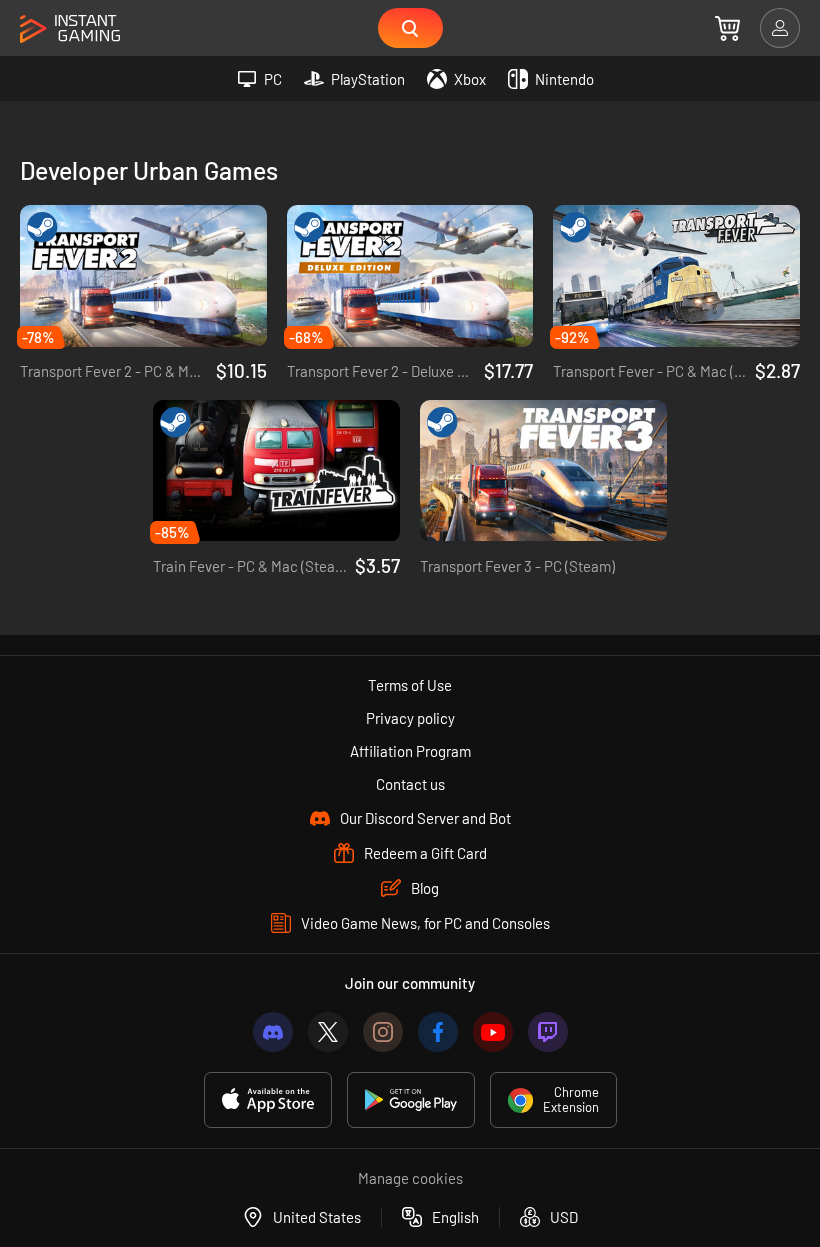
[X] (328, 1032)
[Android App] (411, 1100)
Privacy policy (410, 718)
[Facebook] (438, 1032)
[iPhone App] (268, 1100)
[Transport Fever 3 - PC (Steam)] (543, 471)
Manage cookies (410, 1178)
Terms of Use (410, 685)
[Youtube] (493, 1032)
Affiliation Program (410, 751)
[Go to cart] (727, 28)
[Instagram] (383, 1032)
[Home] (70, 29)
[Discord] (273, 1032)
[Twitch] (548, 1032)
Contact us (410, 784)
